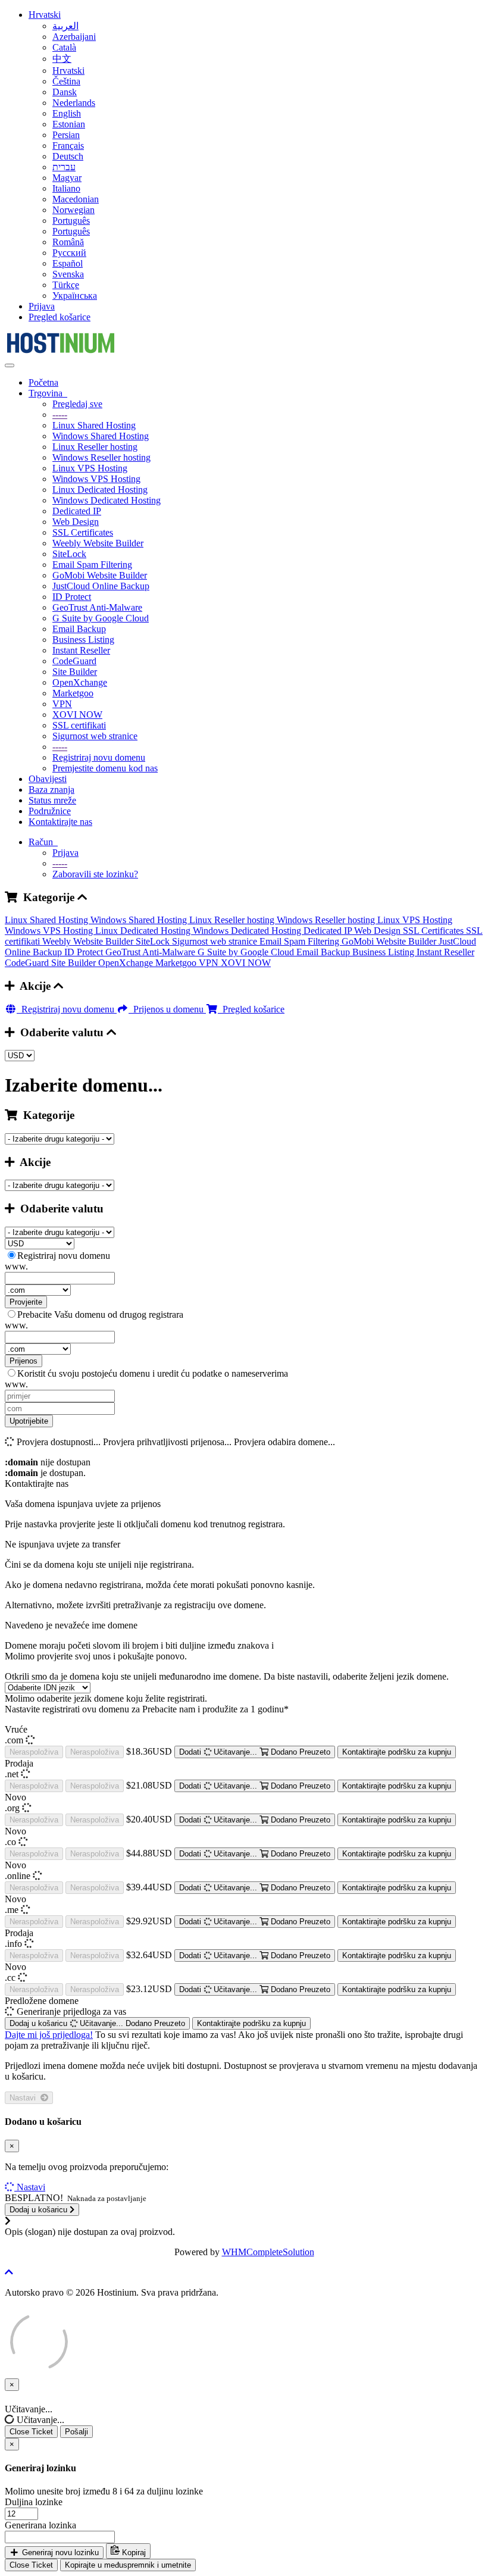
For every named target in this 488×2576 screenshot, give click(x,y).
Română (68, 242)
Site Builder (75, 672)
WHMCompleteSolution (268, 2252)
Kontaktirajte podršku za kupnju (397, 1752)
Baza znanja (51, 790)
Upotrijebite (29, 1421)
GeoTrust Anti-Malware (97, 607)
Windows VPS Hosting (96, 479)
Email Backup (79, 629)
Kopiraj (133, 2552)
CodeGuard (74, 661)
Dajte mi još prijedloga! (49, 2035)
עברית (64, 167)
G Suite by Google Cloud (101, 618)
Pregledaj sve (77, 404)
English (67, 113)
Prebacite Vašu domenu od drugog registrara (100, 1314)
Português (71, 221)
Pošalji (76, 2432)
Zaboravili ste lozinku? (95, 874)
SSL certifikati (79, 725)
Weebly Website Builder (98, 543)
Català (64, 47)
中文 (62, 59)
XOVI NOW (77, 715)
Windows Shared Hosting (101, 436)
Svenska (68, 274)
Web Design (76, 522)
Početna (43, 382)
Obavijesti (48, 779)
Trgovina (48, 393)
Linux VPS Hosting (90, 468)
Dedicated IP (77, 511)
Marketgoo (73, 693)
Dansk (65, 92)
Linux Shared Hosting (94, 425)
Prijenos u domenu (167, 1009)
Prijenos (24, 1361)
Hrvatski (45, 15)
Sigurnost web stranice (95, 736)
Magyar (67, 178)
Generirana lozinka (40, 2525)
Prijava (42, 306)
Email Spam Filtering (92, 565)
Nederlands (74, 103)
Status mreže (52, 800)
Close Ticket (31, 2432)
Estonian (69, 124)
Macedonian (76, 199)
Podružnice (50, 811)
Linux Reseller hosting (95, 447)
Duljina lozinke (34, 2502)
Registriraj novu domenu (99, 757)
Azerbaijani (74, 37)
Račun (43, 842)
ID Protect (72, 597)
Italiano (66, 188)
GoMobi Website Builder (100, 575)
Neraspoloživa (34, 1752)
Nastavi (25, 2098)
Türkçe (66, 285)
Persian (66, 135)
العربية (65, 26)
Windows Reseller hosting (101, 457)
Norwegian (73, 210)
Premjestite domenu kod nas (105, 768)
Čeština (66, 81)
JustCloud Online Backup (101, 586)
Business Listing (83, 640)
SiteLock (69, 554)
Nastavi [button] (31, 2187)
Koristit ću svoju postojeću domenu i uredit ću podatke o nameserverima (153, 1373)
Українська (75, 296)
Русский (69, 253)
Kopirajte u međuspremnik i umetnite (128, 2565)
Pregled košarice (60, 317)
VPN (62, 704)
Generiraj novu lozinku (59, 2552)
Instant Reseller (81, 650)
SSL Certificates (83, 532)
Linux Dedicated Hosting (100, 490)
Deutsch (68, 156)
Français (68, 146)
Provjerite (26, 1302)
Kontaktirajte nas (60, 822)
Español (68, 263)
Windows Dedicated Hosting (107, 500)
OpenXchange (80, 682)
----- (60, 415)
